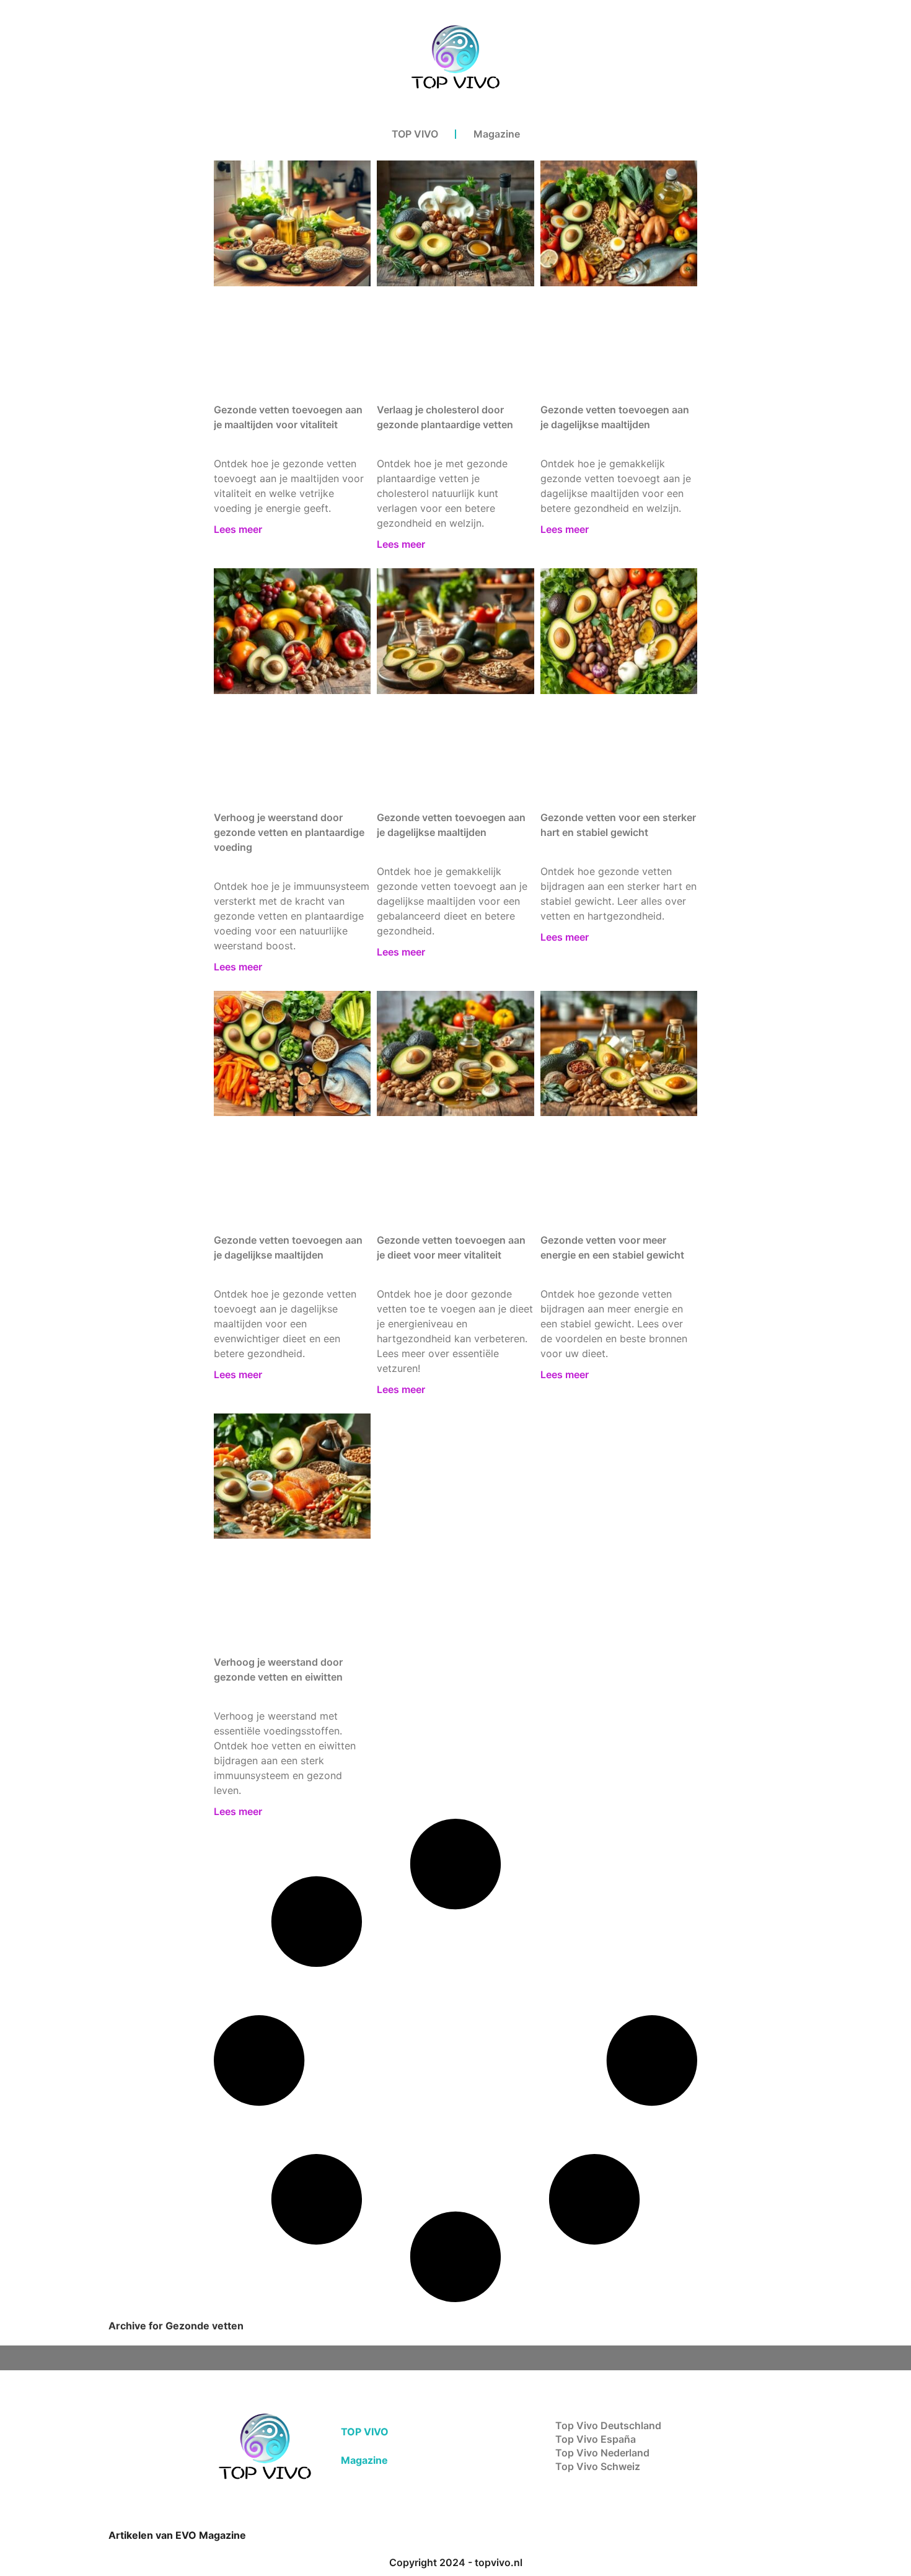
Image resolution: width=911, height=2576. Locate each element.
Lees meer (238, 529)
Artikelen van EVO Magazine (177, 2535)
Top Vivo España (596, 2439)
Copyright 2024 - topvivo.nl (456, 2562)
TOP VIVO (415, 134)
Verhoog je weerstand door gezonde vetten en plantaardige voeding (289, 832)
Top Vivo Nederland (602, 2453)
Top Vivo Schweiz (598, 2466)
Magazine (497, 134)
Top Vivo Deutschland (608, 2425)
